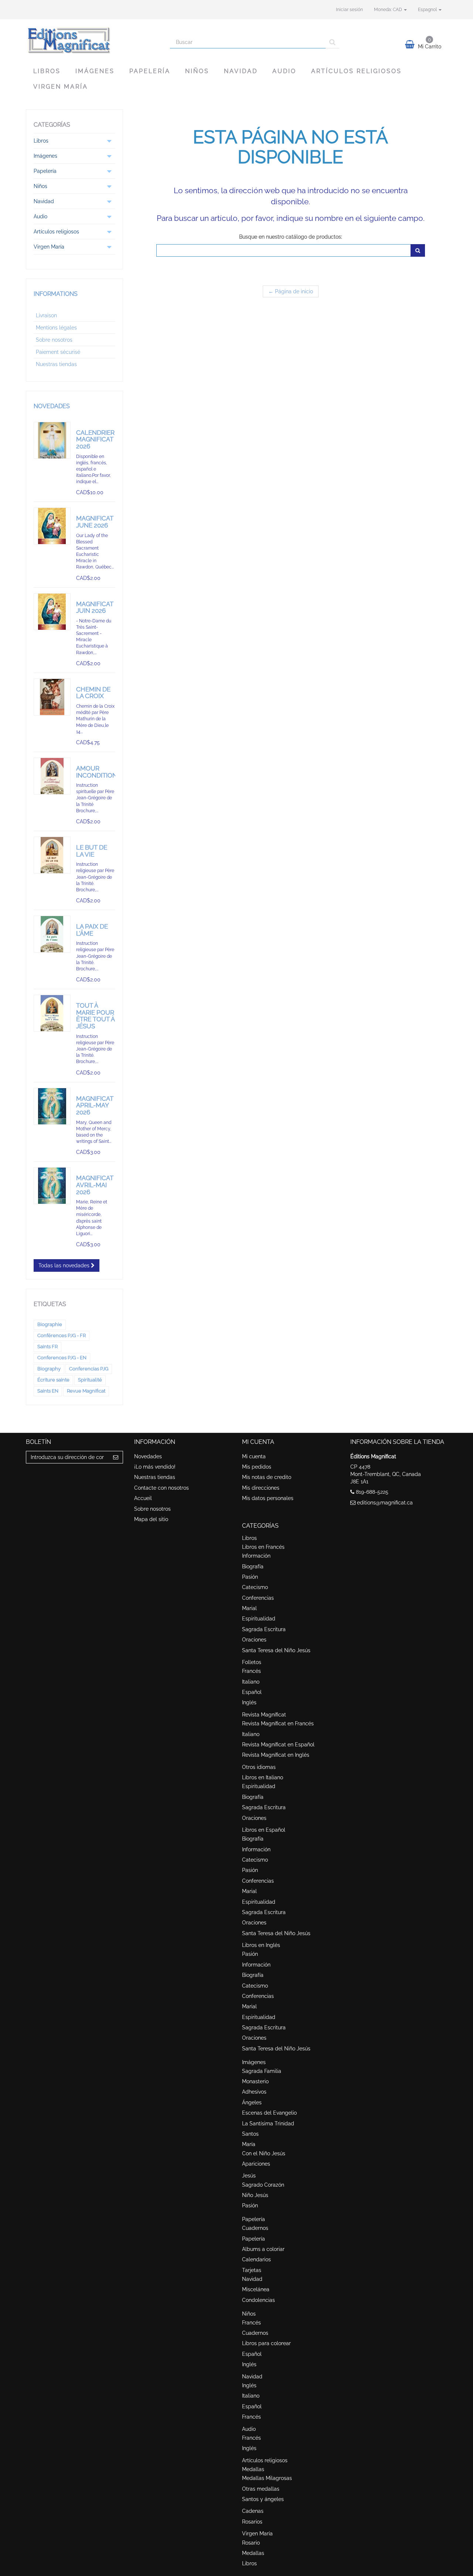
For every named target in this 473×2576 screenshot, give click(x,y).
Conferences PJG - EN (62, 1358)
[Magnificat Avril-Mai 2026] (52, 1186)
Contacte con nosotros (161, 1488)
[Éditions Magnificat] (92, 40)
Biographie (50, 1324)
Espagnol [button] (428, 10)
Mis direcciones (261, 1488)
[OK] (418, 250)
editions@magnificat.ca (385, 1503)
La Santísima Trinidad (268, 2124)
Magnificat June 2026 (95, 522)
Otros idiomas (259, 1767)
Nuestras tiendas (56, 364)
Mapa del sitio (151, 1519)
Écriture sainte (53, 1380)
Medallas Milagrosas (267, 2478)
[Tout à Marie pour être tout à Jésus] (52, 1013)
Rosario (251, 2543)
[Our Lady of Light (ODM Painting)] (52, 1106)
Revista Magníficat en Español (278, 1745)
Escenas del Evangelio (269, 2113)
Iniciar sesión (349, 10)
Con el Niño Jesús (264, 2153)
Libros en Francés (263, 1547)
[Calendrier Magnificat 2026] (52, 440)
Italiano (251, 1682)
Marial (249, 1608)
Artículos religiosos (356, 71)
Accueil (143, 1498)
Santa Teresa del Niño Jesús (276, 1650)
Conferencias (258, 1598)
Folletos (252, 1662)
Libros (47, 71)
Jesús (249, 2176)
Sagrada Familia (262, 2071)
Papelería (150, 71)
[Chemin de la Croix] (52, 697)
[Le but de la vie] (52, 855)
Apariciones (256, 2164)
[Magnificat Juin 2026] (52, 612)
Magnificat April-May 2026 (95, 1105)
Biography (49, 1369)
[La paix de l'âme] (52, 934)
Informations (56, 294)
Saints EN (48, 1391)
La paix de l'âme (92, 930)
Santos (250, 2134)
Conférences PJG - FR (62, 1335)
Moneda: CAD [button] (389, 10)
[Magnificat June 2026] (52, 526)
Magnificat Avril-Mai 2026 (95, 1185)
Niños (197, 71)
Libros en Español (264, 1830)
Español (252, 1692)
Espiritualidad (259, 1619)
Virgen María (61, 87)
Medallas (253, 2469)
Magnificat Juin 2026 (95, 607)
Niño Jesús (255, 2195)
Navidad (241, 71)
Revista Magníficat (264, 1715)
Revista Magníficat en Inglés (276, 1755)
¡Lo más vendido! (155, 1467)
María (249, 2144)
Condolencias (258, 2300)
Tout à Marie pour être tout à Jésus (95, 1016)
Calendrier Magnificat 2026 (95, 439)
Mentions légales (56, 328)
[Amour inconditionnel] (52, 776)
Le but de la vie (92, 851)
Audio (284, 71)
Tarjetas (252, 2270)
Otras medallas (261, 2489)
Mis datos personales (268, 1498)
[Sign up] (116, 1457)
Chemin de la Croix (93, 693)
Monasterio (255, 2081)
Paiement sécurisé (58, 352)
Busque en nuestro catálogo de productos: (291, 237)
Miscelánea (256, 2289)
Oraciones (254, 1640)
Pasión (250, 1577)
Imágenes (95, 71)
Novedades (52, 406)
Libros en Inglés (261, 1945)
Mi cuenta (254, 1456)
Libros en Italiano (263, 1777)
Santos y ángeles (263, 2499)
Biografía (253, 1567)
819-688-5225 (372, 1492)
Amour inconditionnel (103, 772)
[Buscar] (332, 42)
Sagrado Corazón (263, 2185)
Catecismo (255, 1587)
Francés (251, 1671)
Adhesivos (254, 2092)
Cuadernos (255, 2228)
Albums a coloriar (263, 2249)
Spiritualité (90, 1380)
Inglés (249, 1702)
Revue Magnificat (86, 1391)
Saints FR (47, 1347)
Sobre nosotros (54, 340)
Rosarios (252, 2522)
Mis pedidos (257, 1467)
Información (256, 1556)
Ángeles (252, 2102)
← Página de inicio (291, 291)
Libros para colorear (266, 2343)
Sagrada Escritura (264, 1629)
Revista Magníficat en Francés (278, 1723)
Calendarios (256, 2259)
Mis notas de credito (267, 1477)
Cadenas (253, 2511)
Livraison (46, 315)
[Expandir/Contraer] (109, 141)
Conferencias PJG (89, 1369)
